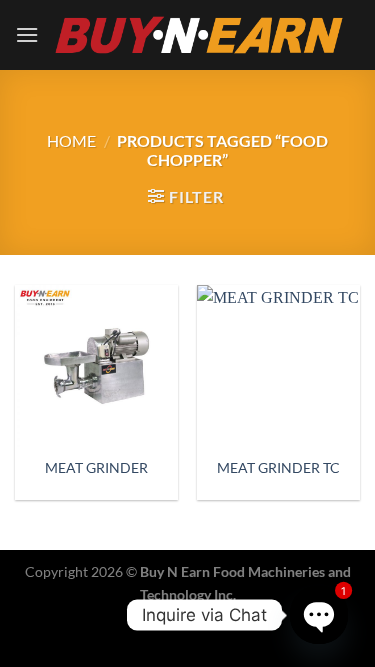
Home (71, 140)
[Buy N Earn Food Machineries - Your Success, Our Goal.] (199, 34)
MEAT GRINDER (96, 468)
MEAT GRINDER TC (278, 468)
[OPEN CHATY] (318, 614)
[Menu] (27, 34)
